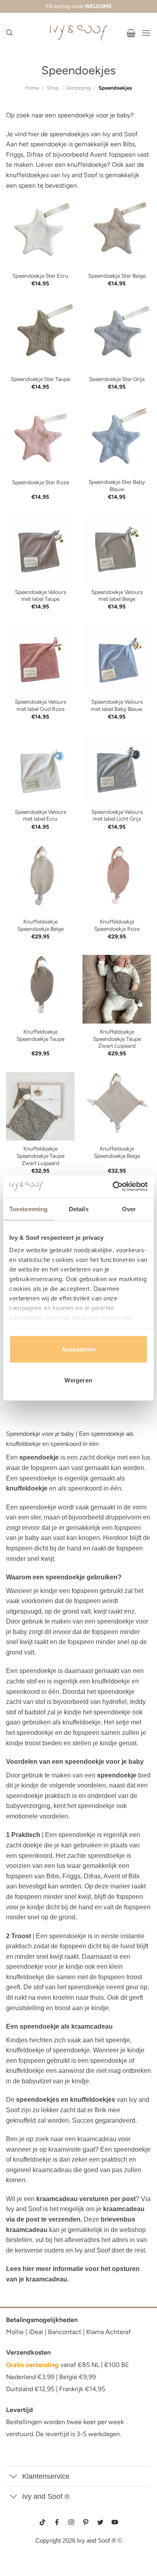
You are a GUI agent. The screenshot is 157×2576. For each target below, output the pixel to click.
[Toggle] (14, 2477)
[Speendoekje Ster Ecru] (40, 233)
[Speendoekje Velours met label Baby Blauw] (117, 659)
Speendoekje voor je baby (40, 1434)
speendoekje (39, 1457)
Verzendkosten (28, 2352)
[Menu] (146, 33)
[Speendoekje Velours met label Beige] (117, 549)
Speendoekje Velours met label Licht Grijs (117, 815)
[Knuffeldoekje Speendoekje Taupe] (40, 989)
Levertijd (20, 2410)
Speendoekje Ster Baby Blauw (117, 485)
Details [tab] (79, 1209)
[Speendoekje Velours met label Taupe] (40, 549)
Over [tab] (129, 1209)
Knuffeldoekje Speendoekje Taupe (40, 1035)
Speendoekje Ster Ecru (40, 276)
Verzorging (78, 88)
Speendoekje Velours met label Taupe (40, 596)
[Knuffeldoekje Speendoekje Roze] (117, 879)
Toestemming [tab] (28, 1209)
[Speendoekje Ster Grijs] (117, 336)
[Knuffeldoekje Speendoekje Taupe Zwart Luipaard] (117, 989)
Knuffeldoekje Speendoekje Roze (117, 925)
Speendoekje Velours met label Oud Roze (40, 705)
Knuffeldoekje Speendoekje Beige (40, 925)
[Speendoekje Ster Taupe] (40, 336)
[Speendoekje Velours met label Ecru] (40, 769)
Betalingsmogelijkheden (42, 2320)
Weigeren (78, 1380)
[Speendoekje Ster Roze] (40, 439)
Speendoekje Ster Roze (40, 482)
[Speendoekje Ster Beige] (117, 233)
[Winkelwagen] (131, 33)
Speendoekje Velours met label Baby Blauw (117, 705)
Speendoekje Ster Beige (117, 276)
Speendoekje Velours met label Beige (117, 596)
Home (32, 88)
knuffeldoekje (27, 1488)
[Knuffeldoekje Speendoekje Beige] (40, 879)
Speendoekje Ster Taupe (40, 379)
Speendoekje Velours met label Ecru (40, 815)
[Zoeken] (9, 33)
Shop (53, 88)
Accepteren (79, 1349)
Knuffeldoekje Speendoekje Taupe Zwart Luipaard (117, 1039)
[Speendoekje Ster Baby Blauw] (117, 439)
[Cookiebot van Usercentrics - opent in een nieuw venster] (113, 1187)
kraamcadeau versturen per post (86, 2199)
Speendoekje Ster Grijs (117, 379)
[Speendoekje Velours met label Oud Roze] (40, 659)
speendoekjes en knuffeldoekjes (66, 2100)
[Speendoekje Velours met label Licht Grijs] (117, 769)
